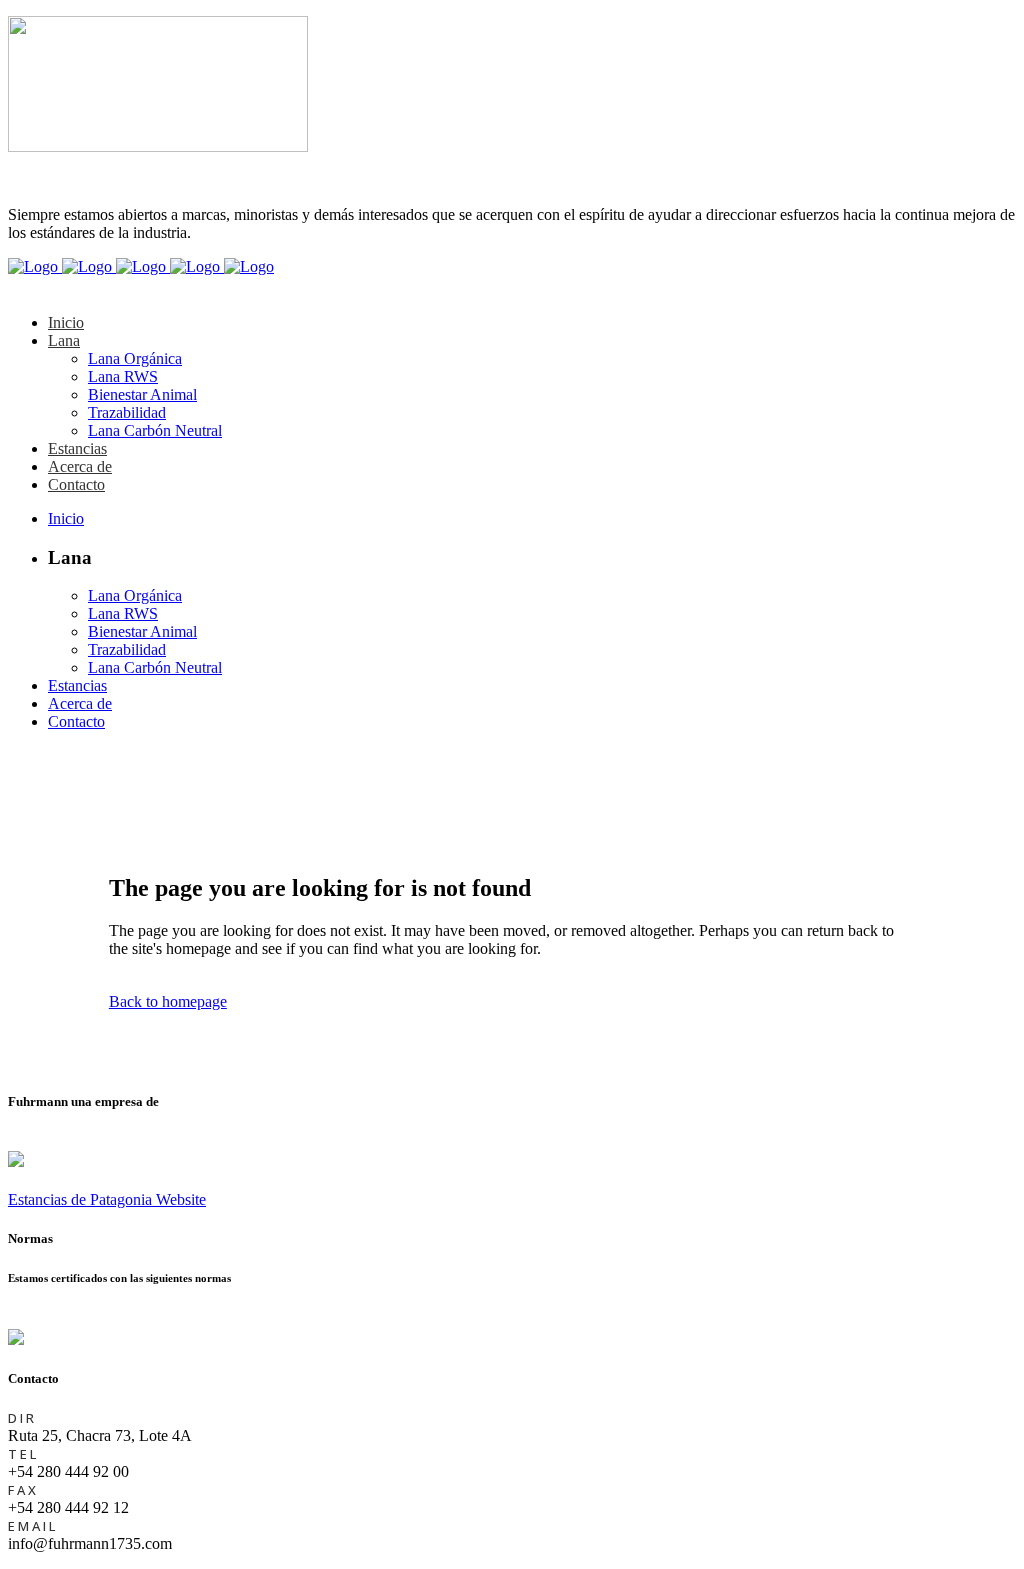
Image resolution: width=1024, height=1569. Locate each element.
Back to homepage (168, 1001)
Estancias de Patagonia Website (107, 1199)
